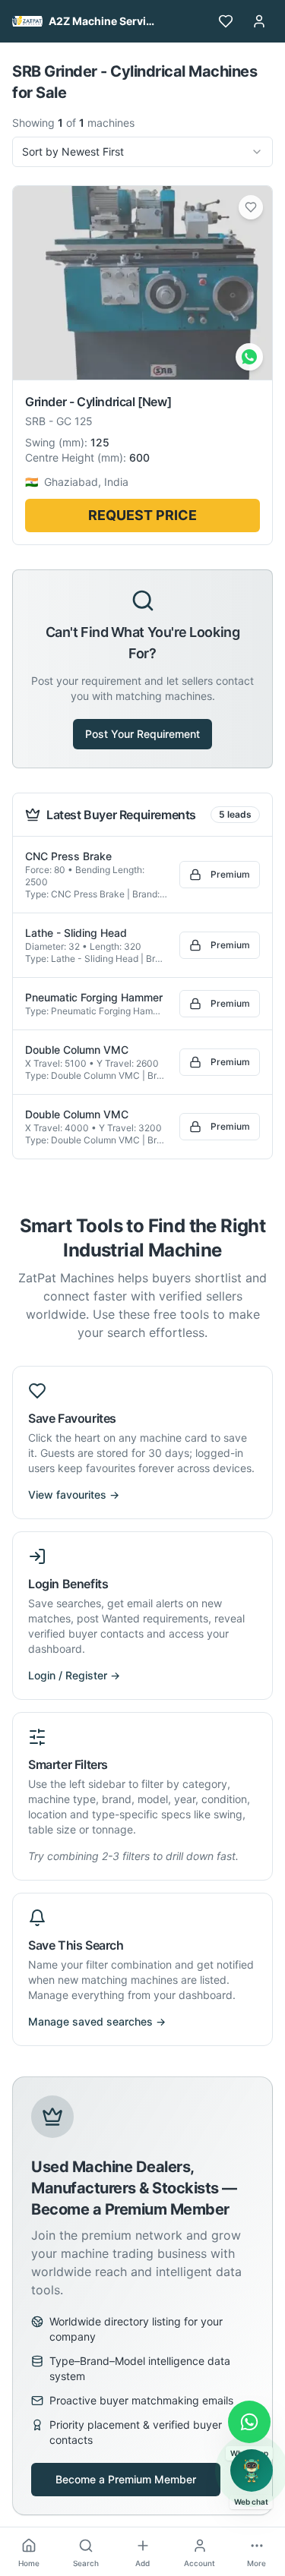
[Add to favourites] (251, 207)
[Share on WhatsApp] (249, 357)
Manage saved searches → (97, 2021)
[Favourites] (226, 21)
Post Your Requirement (142, 734)
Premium (230, 874)
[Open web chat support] (252, 2470)
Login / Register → (74, 1675)
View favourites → (74, 1495)
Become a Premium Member (126, 2479)
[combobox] (142, 152)
